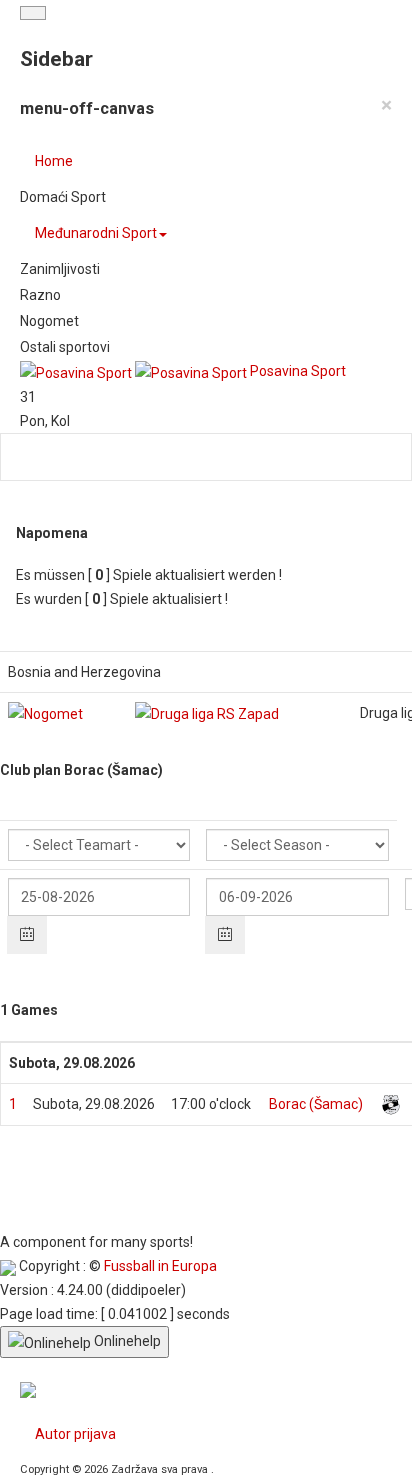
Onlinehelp (126, 1341)
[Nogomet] (45, 713)
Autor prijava (75, 1434)
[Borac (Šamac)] (391, 1104)
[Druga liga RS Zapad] (207, 713)
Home (54, 161)
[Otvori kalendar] (27, 935)
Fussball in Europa (160, 1266)
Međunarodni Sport (96, 233)
